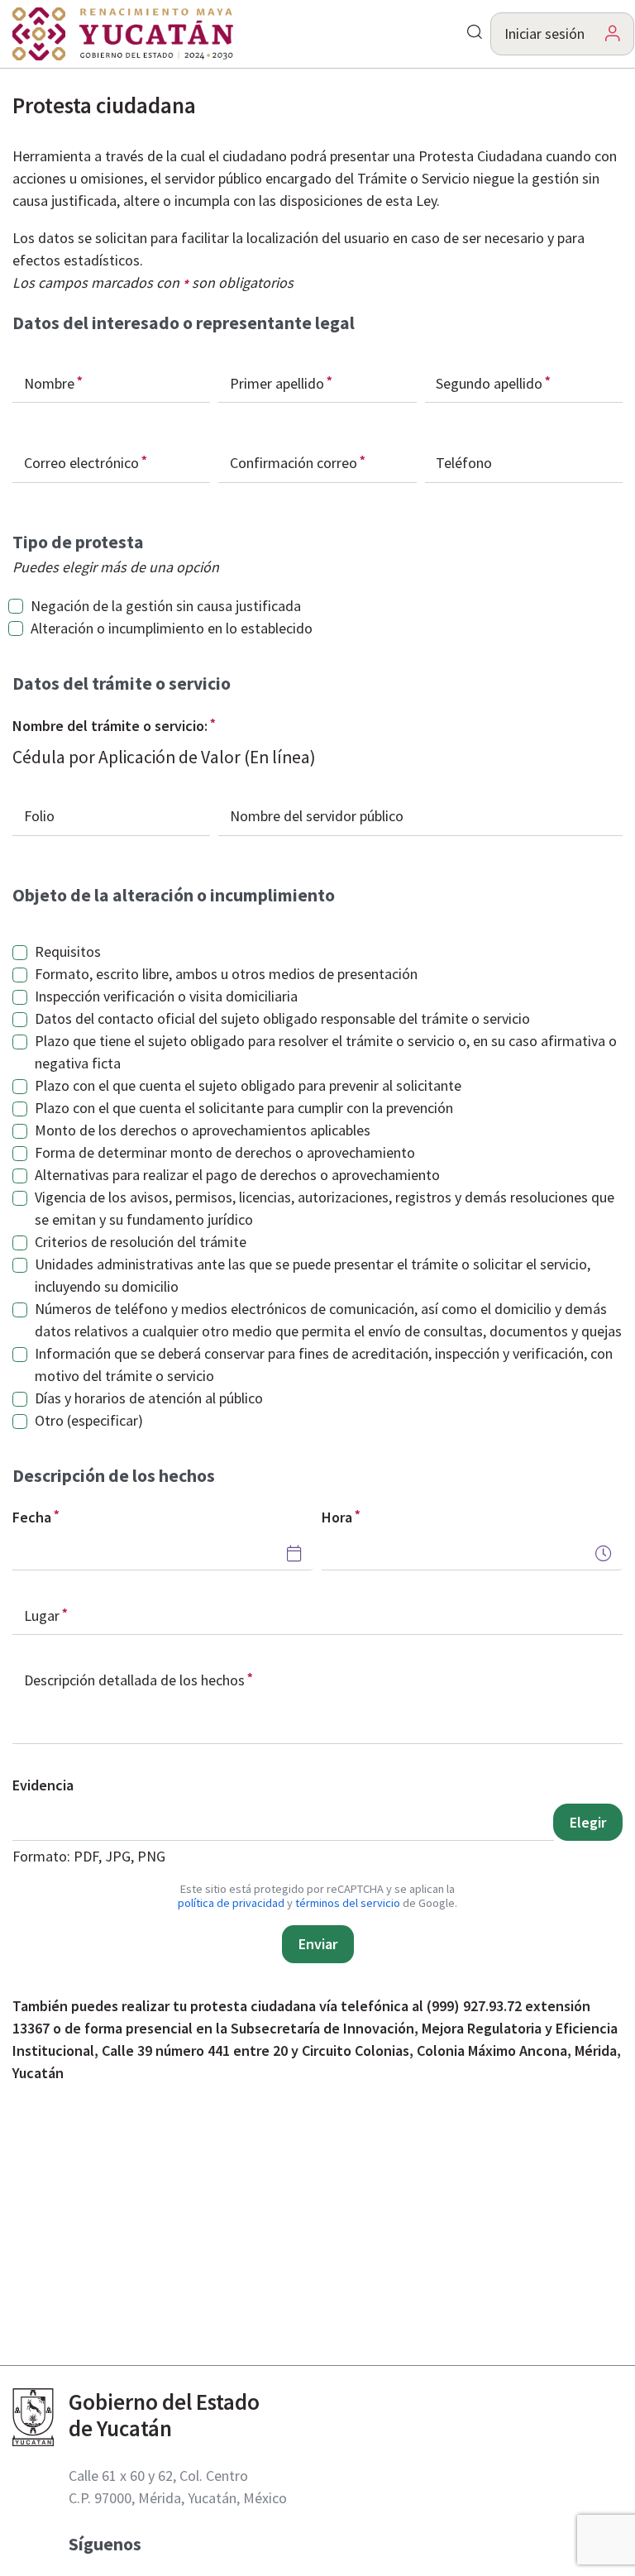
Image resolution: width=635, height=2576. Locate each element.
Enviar (318, 1944)
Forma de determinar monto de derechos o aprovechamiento (225, 1152)
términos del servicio (348, 1903)
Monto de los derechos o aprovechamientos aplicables (203, 1130)
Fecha (32, 1517)
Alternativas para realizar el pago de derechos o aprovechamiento (237, 1175)
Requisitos (68, 951)
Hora (337, 1517)
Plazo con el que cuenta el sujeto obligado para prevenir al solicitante (248, 1085)
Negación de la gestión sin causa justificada (166, 606)
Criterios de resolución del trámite (141, 1242)
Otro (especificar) (89, 1420)
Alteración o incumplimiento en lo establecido (172, 628)
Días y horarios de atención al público (149, 1398)
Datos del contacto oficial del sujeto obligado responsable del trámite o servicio (282, 1018)
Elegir (588, 1822)
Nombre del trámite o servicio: (110, 726)
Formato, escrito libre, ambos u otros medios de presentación (226, 974)
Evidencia (43, 1785)
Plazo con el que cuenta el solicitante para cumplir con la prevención (244, 1108)
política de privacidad (231, 1903)
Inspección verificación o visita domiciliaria (166, 996)
